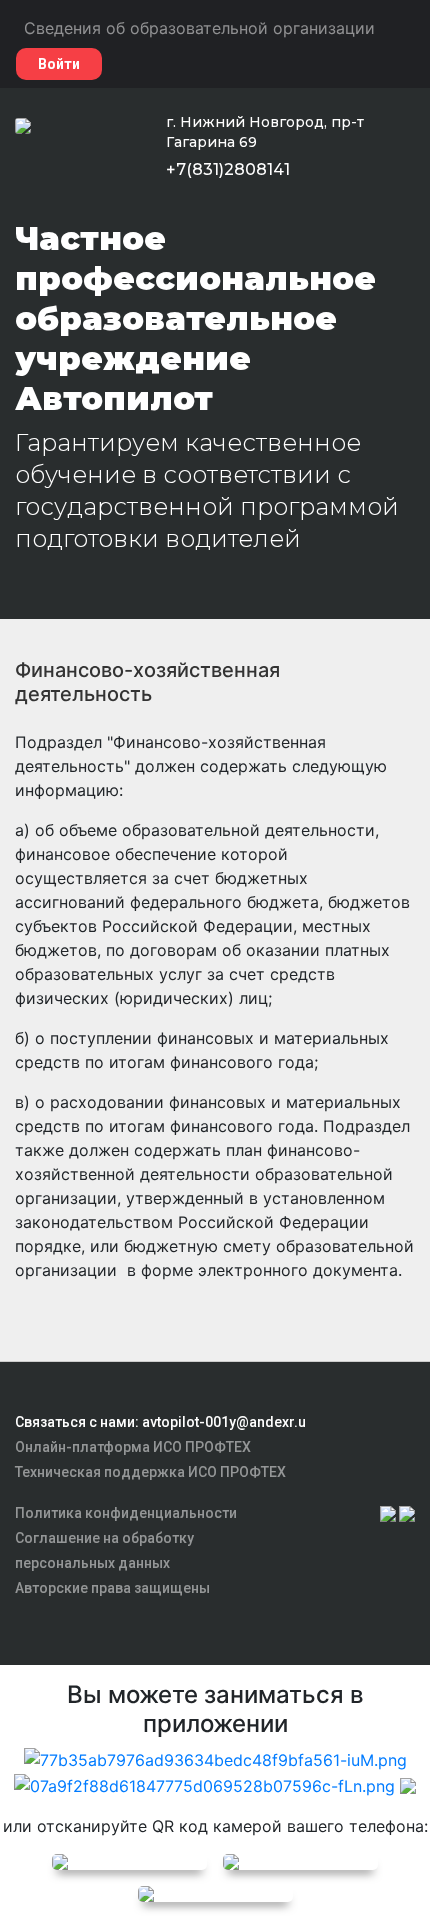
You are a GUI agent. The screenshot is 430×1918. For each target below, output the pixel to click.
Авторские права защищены (112, 1588)
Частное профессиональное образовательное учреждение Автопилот (195, 318)
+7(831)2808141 (228, 169)
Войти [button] (59, 64)
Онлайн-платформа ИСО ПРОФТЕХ (133, 1447)
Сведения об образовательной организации (199, 28)
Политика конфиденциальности (126, 1513)
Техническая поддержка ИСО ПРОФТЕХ (150, 1472)
